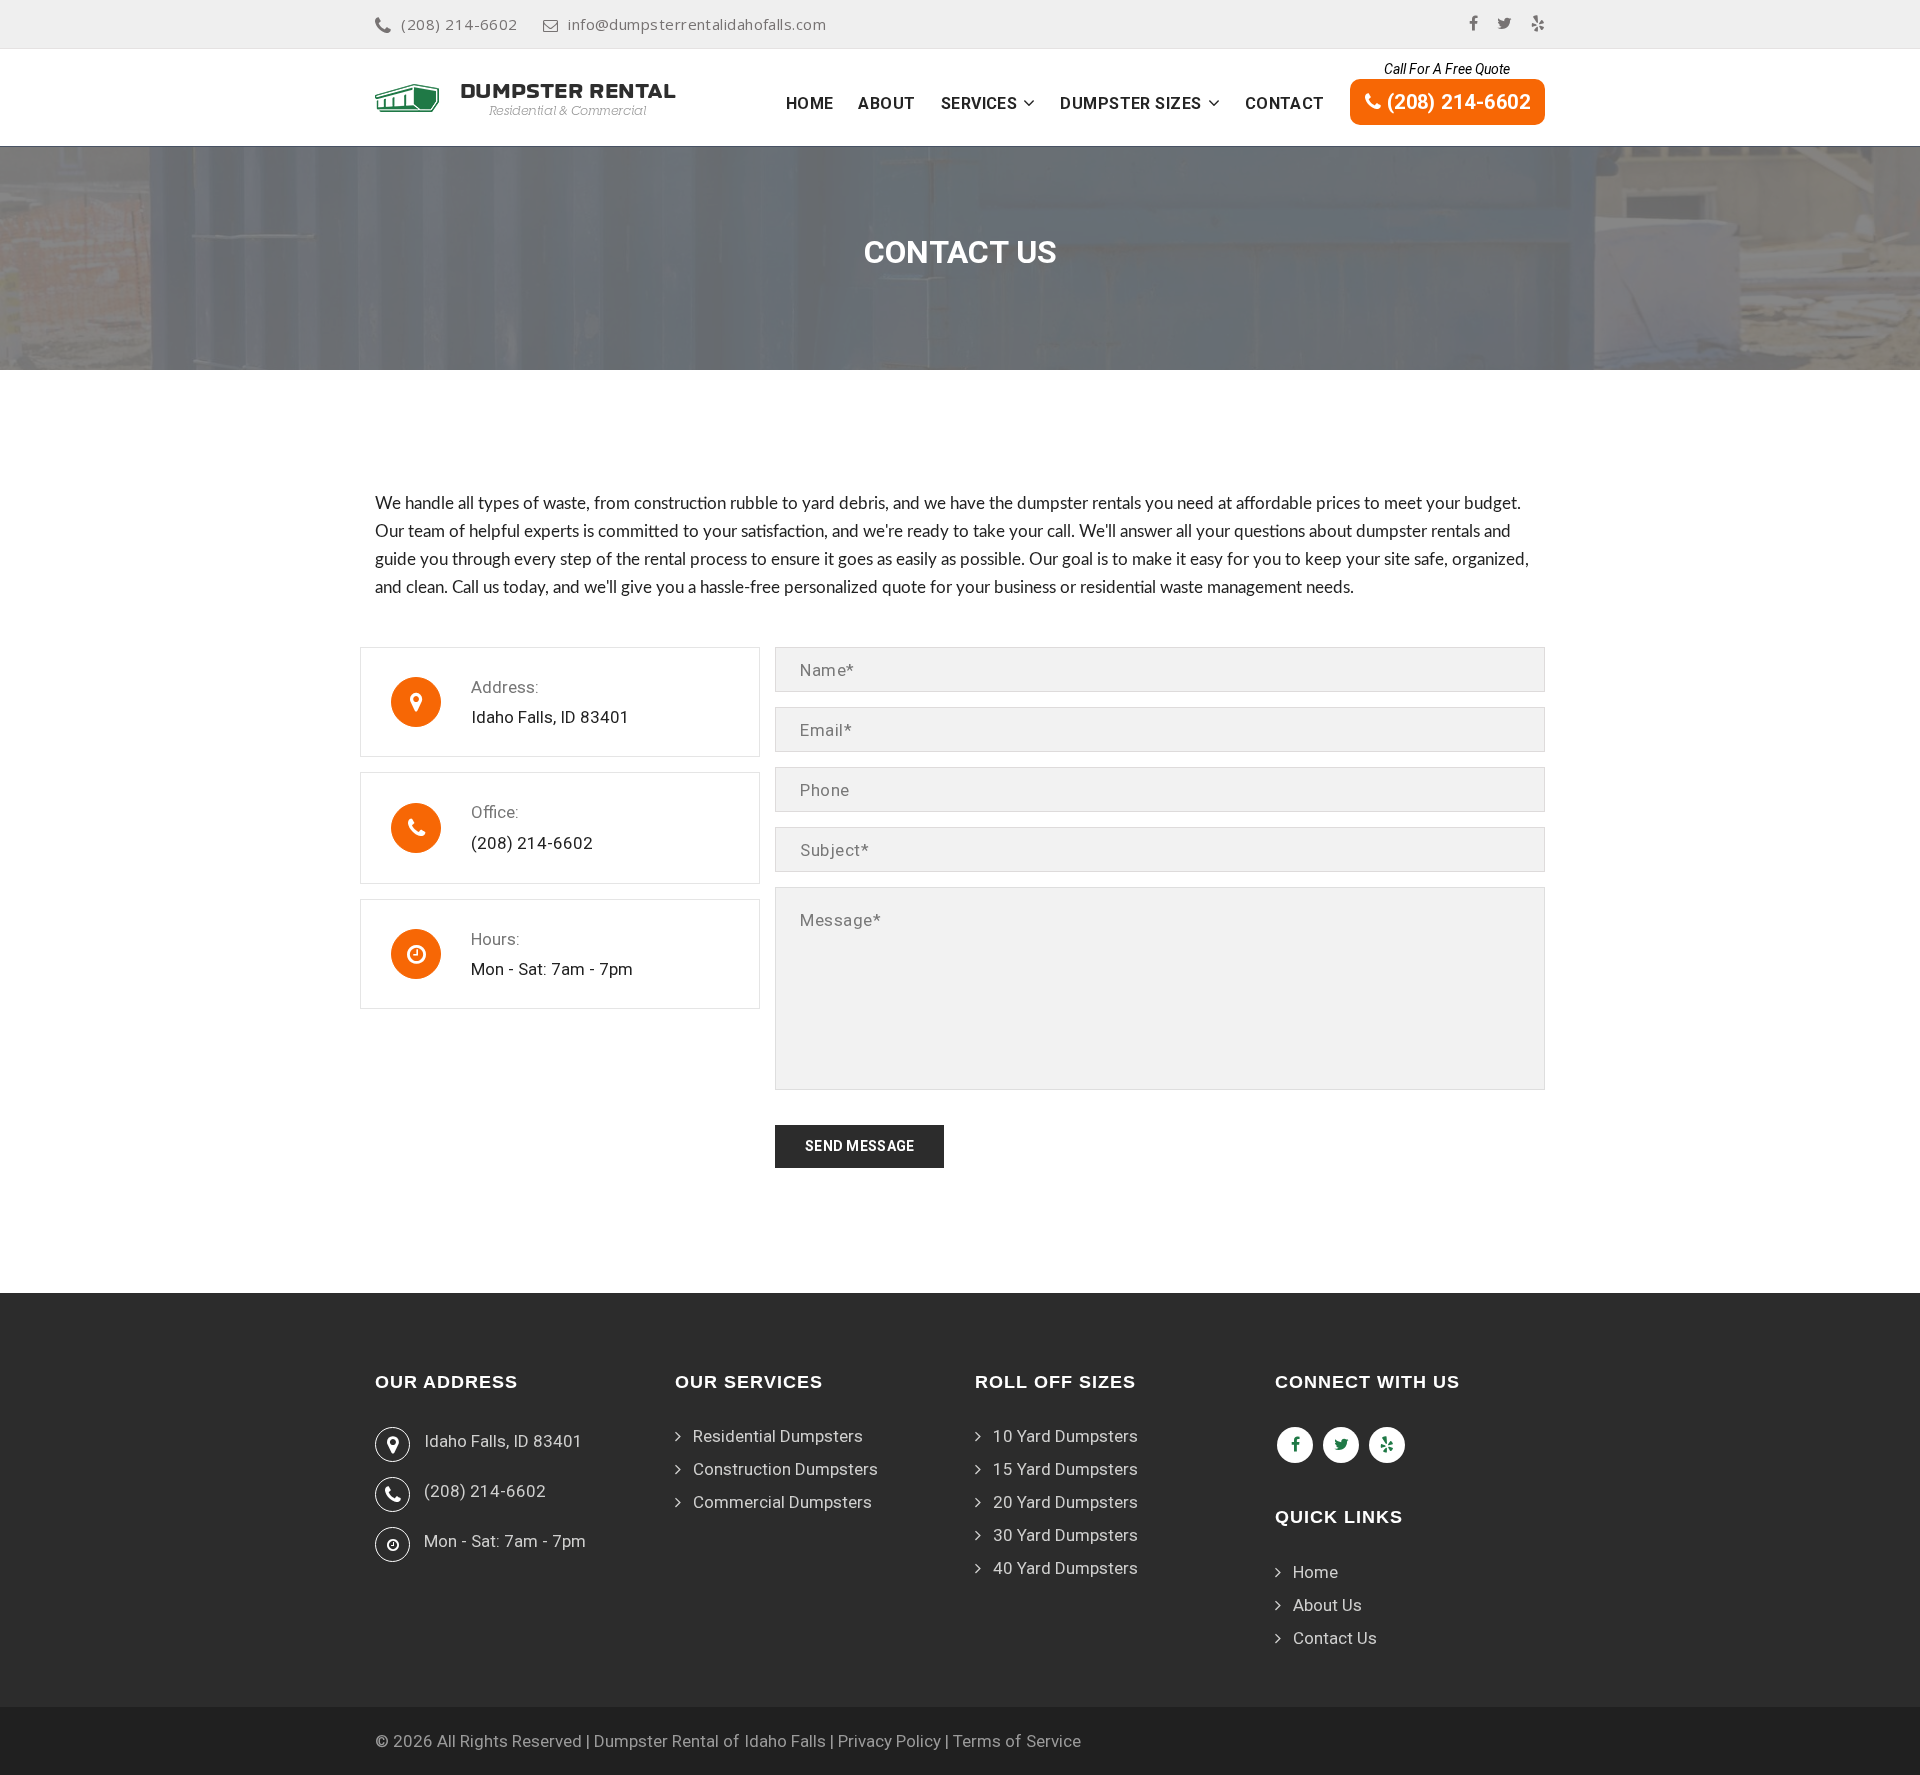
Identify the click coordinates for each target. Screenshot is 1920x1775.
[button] (1029, 103)
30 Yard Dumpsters (1065, 1535)
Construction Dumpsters (785, 1469)
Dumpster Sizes (1130, 103)
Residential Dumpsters (778, 1436)
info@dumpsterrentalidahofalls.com (697, 24)
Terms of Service (1017, 1741)
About (886, 103)
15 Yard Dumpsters (1065, 1469)
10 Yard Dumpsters (1065, 1436)
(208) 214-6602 (459, 24)
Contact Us (1335, 1638)
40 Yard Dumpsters (1065, 1568)
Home (810, 103)
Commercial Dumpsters (782, 1502)
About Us (1327, 1605)
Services (979, 103)
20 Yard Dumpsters (1065, 1502)
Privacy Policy (889, 1741)
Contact (1285, 103)
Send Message (859, 1146)
